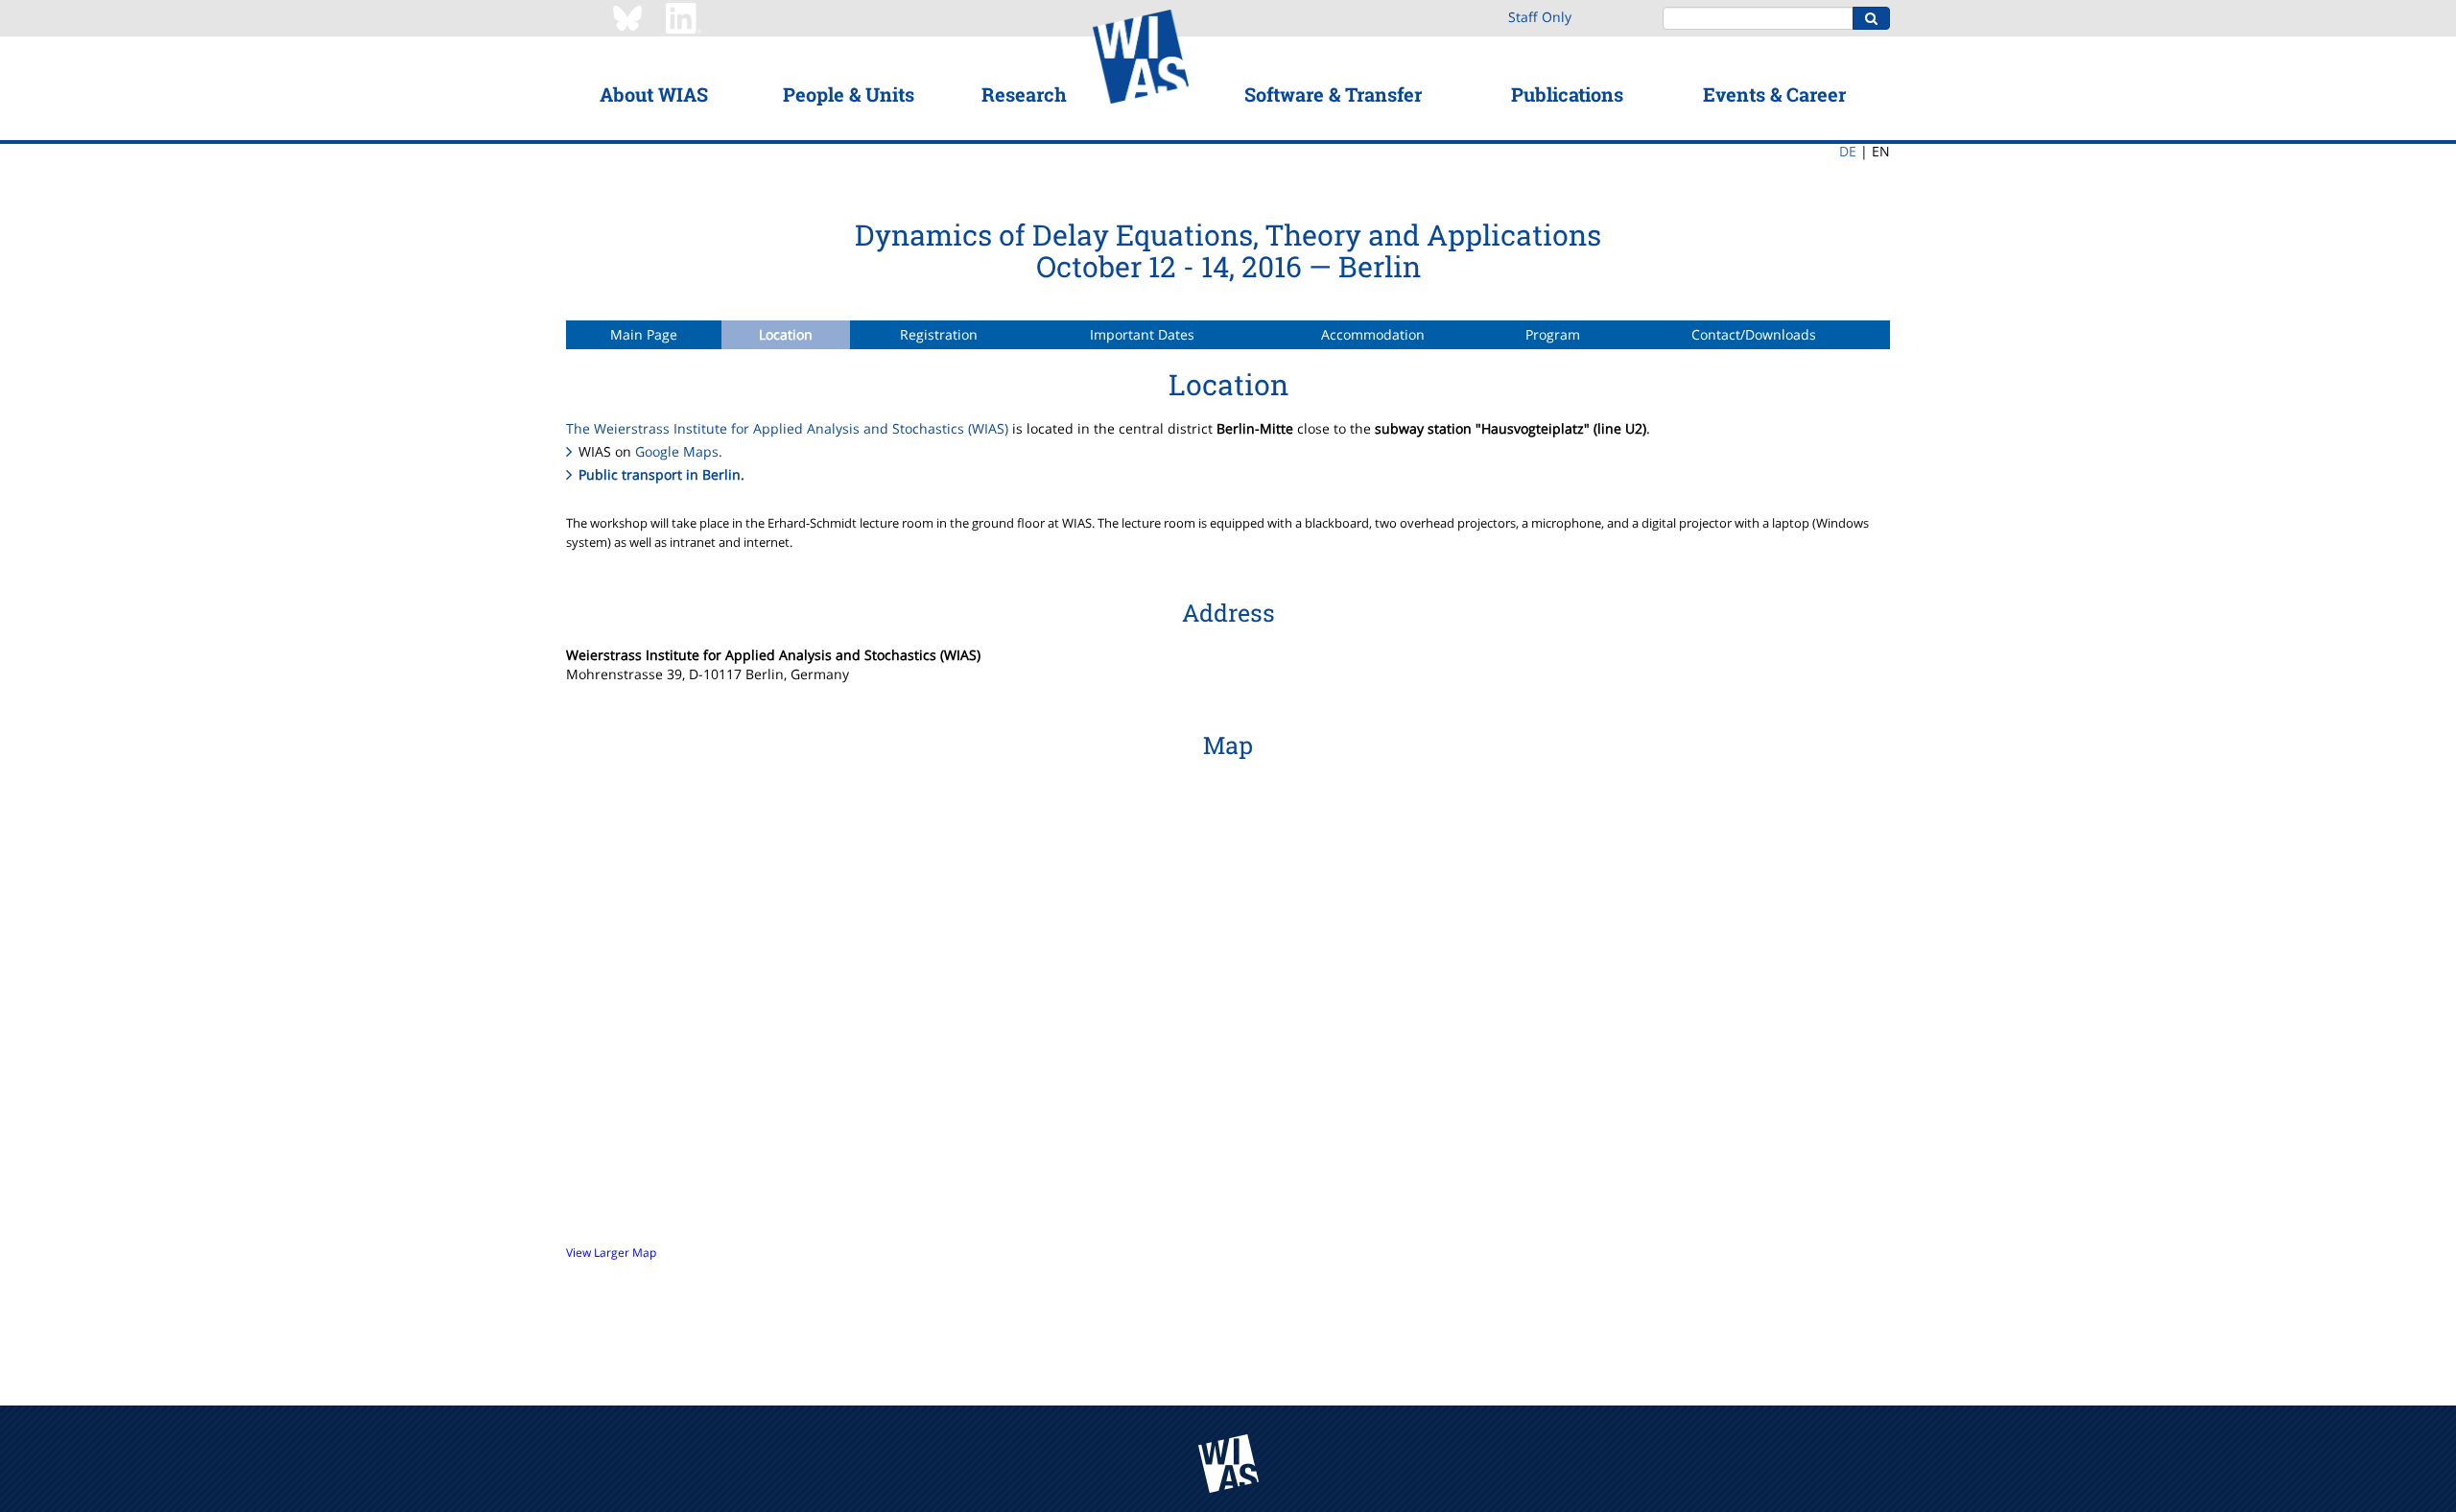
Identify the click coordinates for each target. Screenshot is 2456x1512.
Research (1024, 94)
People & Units (849, 94)
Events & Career (1774, 94)
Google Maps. (679, 451)
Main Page (644, 334)
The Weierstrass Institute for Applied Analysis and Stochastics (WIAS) (787, 428)
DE (1848, 151)
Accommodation (1373, 334)
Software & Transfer (1333, 94)
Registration (939, 334)
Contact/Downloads (1754, 334)
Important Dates (1142, 334)
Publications (1567, 94)
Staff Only (1540, 17)
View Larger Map (611, 1252)
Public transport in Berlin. (661, 474)
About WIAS (654, 94)
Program (1553, 334)
